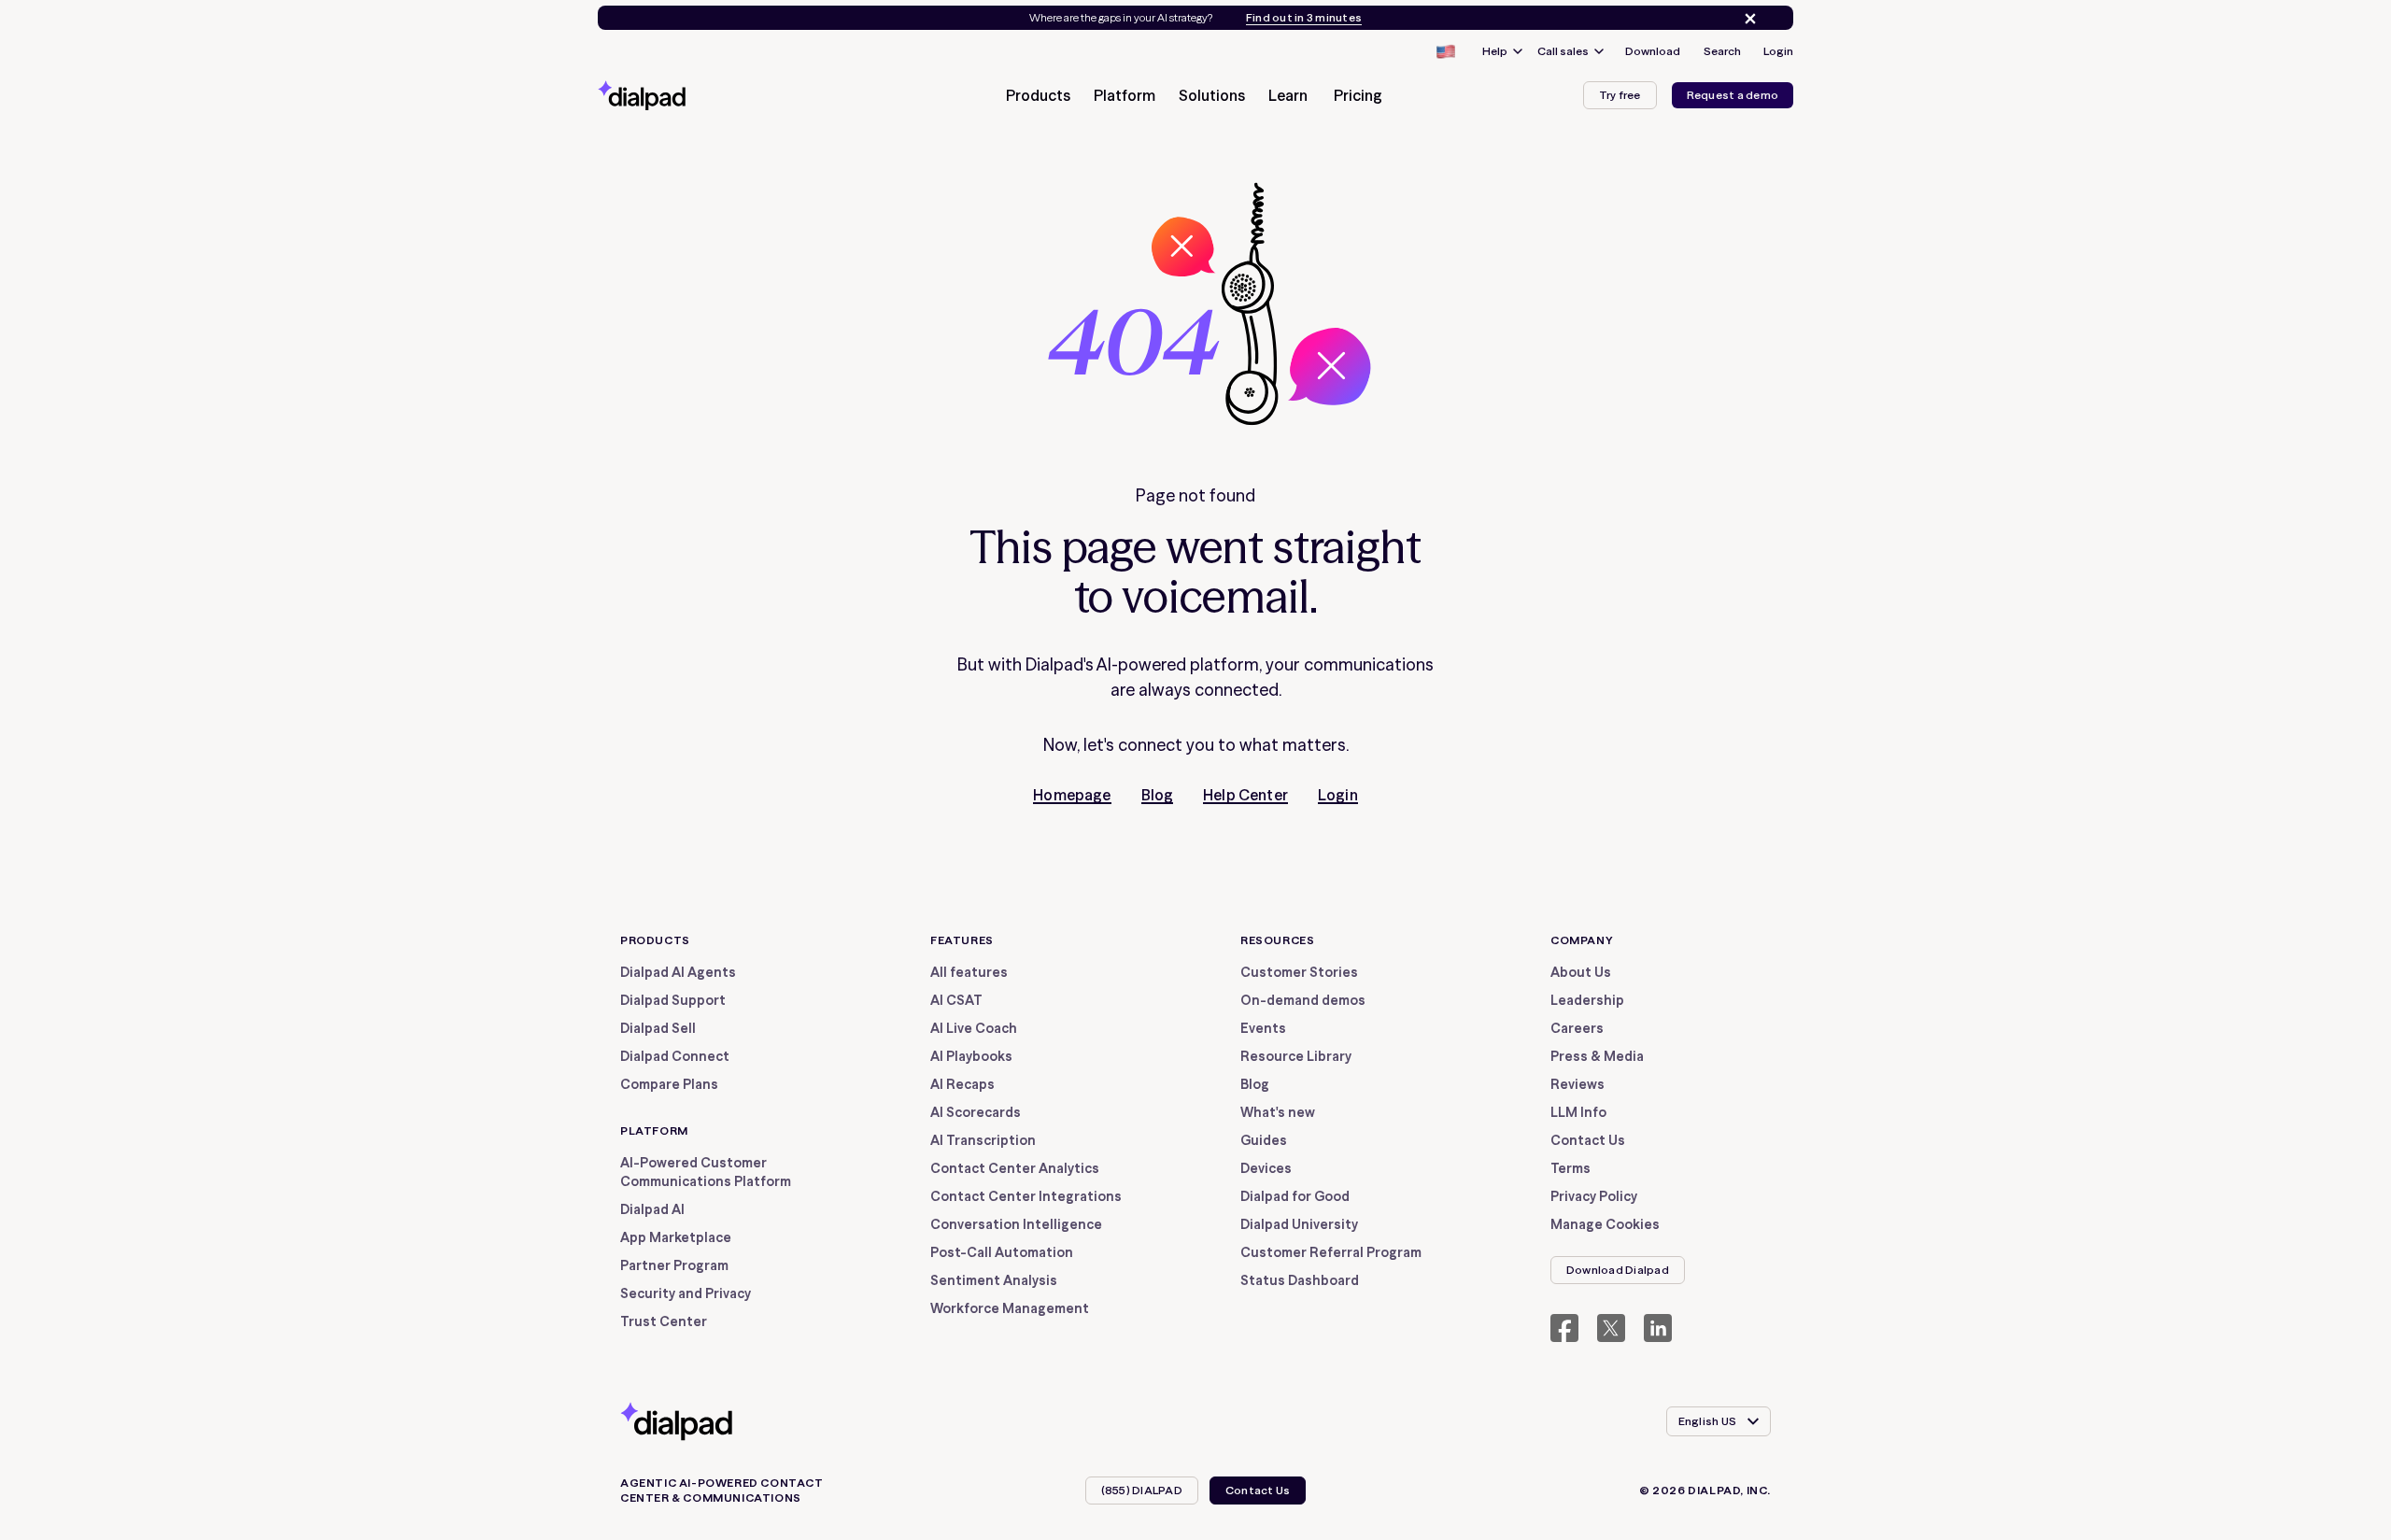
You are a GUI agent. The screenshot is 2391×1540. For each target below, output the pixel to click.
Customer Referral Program (1331, 1252)
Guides (1264, 1140)
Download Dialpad (1618, 1270)
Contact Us (1588, 1140)
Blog (1158, 795)
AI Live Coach (974, 1028)
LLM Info (1578, 1112)
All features (969, 972)
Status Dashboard (1300, 1280)
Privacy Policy (1594, 1196)
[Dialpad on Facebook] (1564, 1328)
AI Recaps (962, 1084)
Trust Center (664, 1321)
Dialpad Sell (658, 1028)
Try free (1620, 95)
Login (1778, 51)
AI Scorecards (976, 1112)
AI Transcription (983, 1140)
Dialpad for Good (1295, 1196)
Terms (1570, 1168)
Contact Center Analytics (1015, 1168)
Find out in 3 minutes (1304, 18)
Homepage (1072, 795)
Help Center (1245, 795)
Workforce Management (1010, 1308)
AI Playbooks (971, 1056)
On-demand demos (1303, 1000)
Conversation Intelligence (1016, 1224)
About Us (1581, 972)
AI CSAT (956, 1000)
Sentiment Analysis (994, 1280)
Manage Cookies (1605, 1224)
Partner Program (674, 1265)
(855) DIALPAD (1142, 1490)
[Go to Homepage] (675, 95)
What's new (1278, 1112)
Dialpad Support (673, 1000)
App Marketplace (676, 1237)
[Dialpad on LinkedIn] (1658, 1328)
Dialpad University (1299, 1224)
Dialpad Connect (675, 1056)
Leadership (1587, 1000)
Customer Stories (1299, 972)
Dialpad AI (652, 1209)
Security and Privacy (686, 1293)
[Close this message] (1747, 19)
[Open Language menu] (1445, 51)
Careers (1577, 1028)
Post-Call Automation (1002, 1252)
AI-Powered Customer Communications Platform (706, 1172)
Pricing (1358, 95)
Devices (1266, 1168)
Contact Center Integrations (1026, 1196)
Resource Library (1296, 1056)
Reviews (1577, 1084)
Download (1653, 51)
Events (1263, 1028)
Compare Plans (669, 1084)
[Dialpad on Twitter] (1611, 1328)
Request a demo (1733, 95)
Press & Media (1597, 1056)
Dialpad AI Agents (678, 972)
